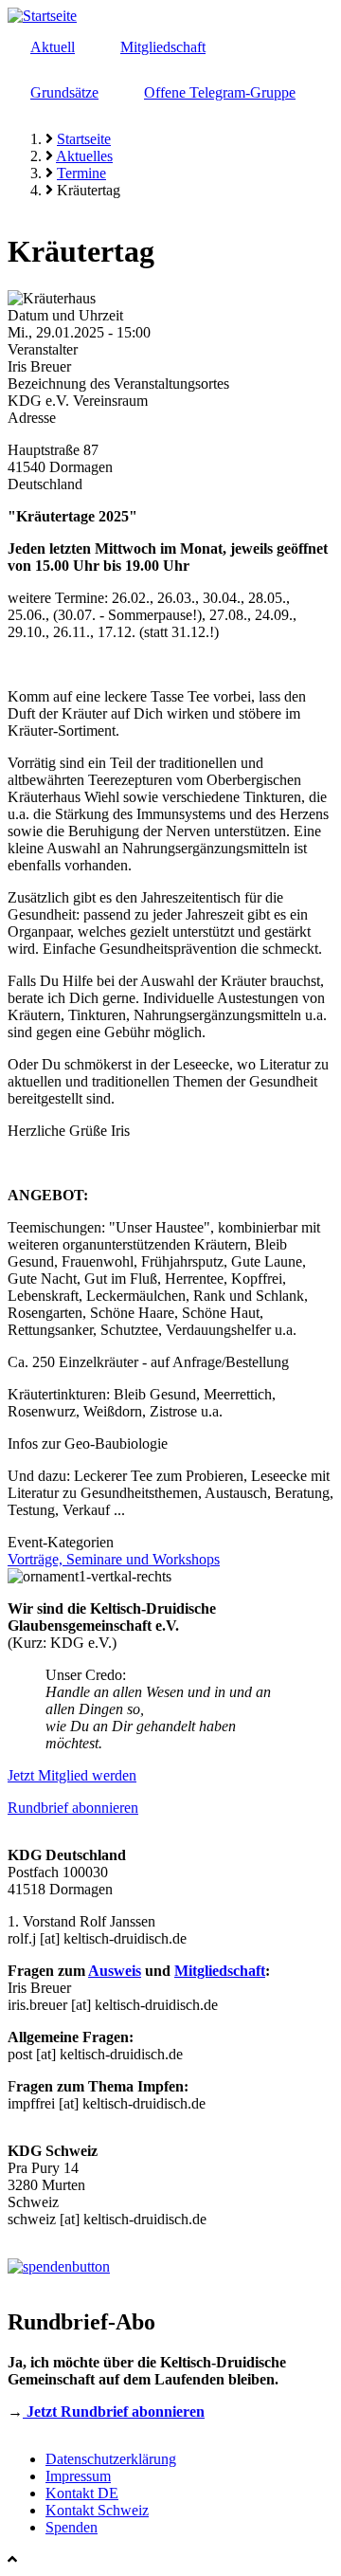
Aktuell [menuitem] (53, 47)
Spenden (72, 2527)
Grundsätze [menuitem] (64, 92)
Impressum (78, 2476)
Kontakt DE (82, 2493)
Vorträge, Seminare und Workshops (114, 1559)
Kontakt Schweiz (97, 2510)
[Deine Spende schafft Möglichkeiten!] (59, 2266)
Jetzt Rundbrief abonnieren (114, 2412)
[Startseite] (42, 16)
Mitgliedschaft (220, 1971)
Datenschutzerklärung (111, 2459)
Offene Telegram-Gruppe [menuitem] (220, 92)
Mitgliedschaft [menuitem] (163, 47)
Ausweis (115, 1971)
